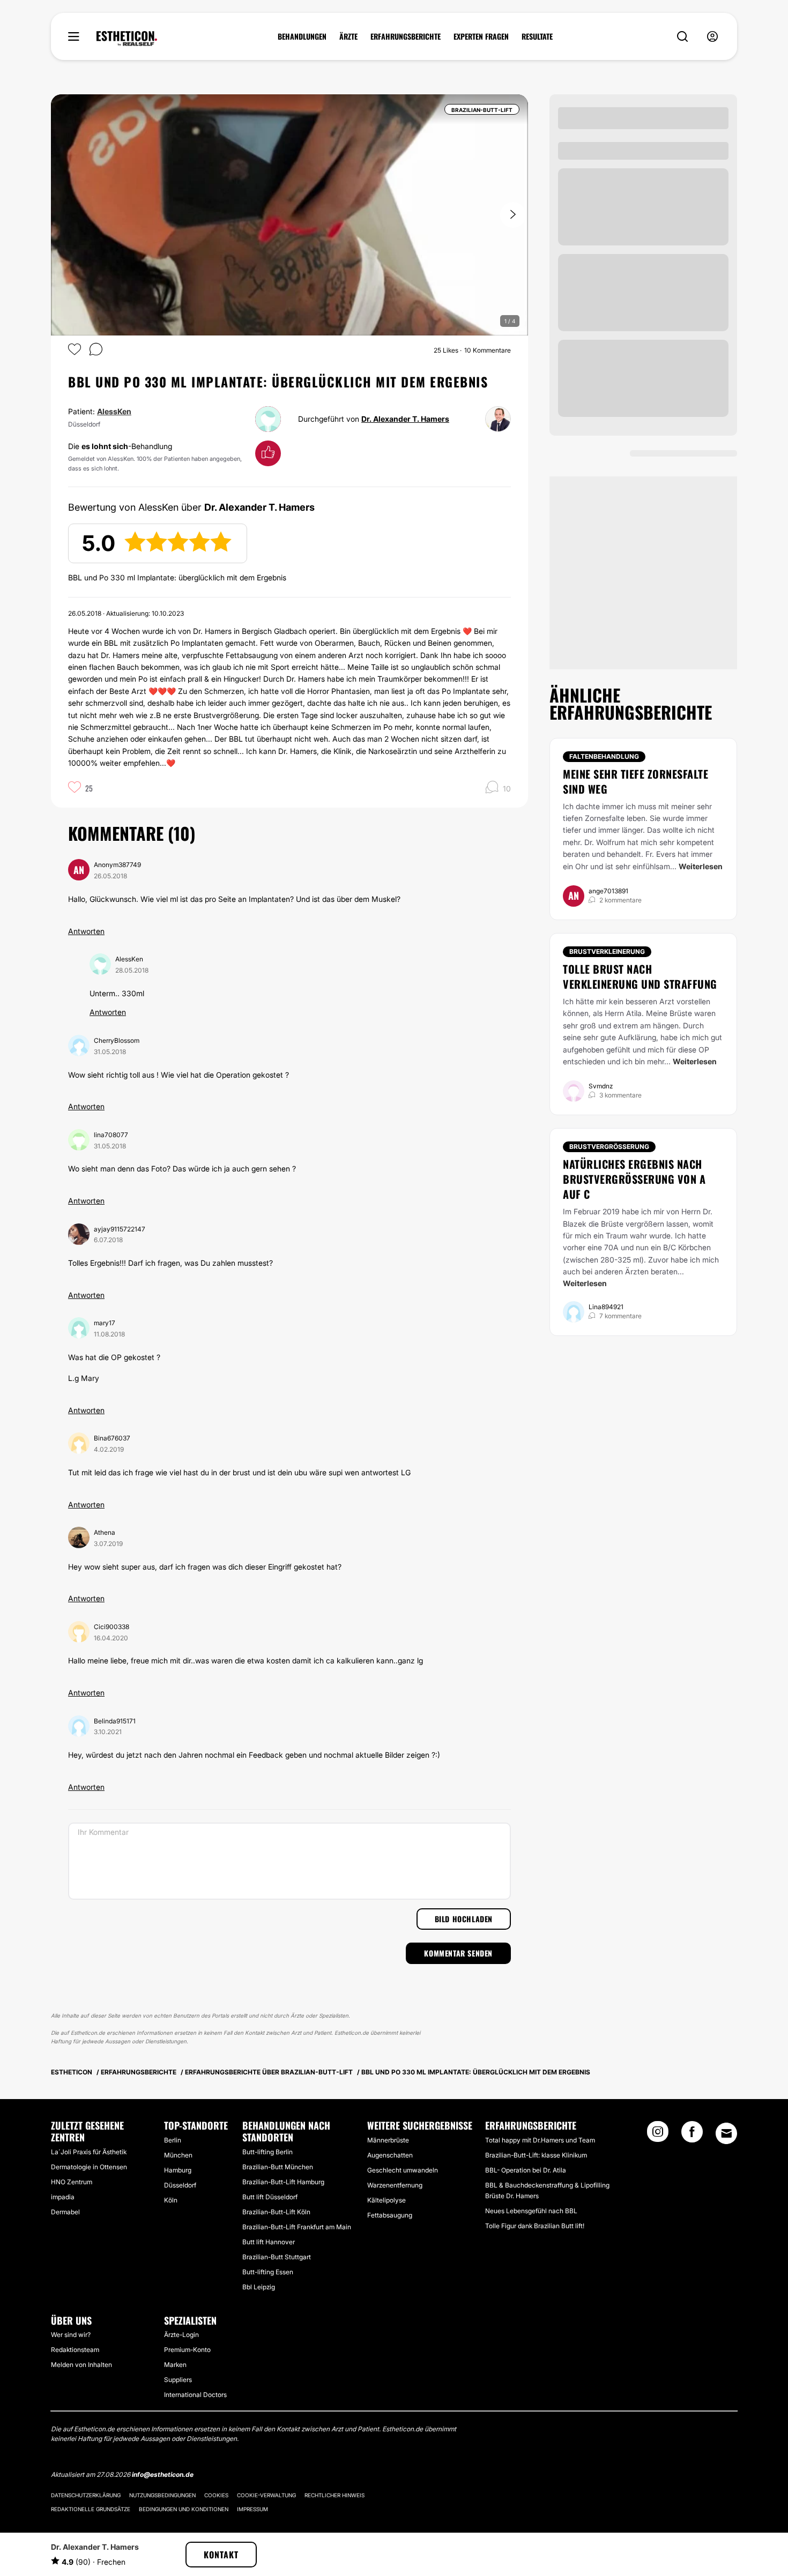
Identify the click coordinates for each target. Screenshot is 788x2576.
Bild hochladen (464, 1919)
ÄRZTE (348, 36)
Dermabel (65, 2212)
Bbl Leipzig (259, 2287)
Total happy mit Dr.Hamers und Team (540, 2140)
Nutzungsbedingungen (162, 2495)
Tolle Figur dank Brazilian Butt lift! (535, 2226)
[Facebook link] (692, 2135)
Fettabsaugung (390, 2215)
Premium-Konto (187, 2350)
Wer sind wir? (71, 2335)
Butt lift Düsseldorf (270, 2197)
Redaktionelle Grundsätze (91, 2509)
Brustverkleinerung (607, 951)
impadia (63, 2197)
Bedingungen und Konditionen (184, 2509)
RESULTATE (537, 36)
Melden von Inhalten (81, 2365)
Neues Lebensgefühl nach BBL (531, 2211)
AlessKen (114, 411)
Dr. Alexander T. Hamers (405, 419)
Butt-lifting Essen (268, 2272)
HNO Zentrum (72, 2182)
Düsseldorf (180, 2185)
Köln (171, 2200)
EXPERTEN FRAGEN (481, 36)
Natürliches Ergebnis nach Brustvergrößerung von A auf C (634, 1179)
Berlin (173, 2140)
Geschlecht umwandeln (403, 2170)
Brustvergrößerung (609, 1147)
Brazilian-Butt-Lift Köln (276, 2212)
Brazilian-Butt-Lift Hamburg (283, 2182)
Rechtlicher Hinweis (334, 2495)
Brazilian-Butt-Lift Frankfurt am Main (297, 2227)
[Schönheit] (127, 39)
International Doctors (195, 2395)
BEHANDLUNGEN (302, 36)
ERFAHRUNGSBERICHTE (406, 36)
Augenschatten (390, 2155)
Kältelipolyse (386, 2200)
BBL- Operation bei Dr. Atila (526, 2170)
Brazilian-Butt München (278, 2167)
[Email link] (726, 2133)
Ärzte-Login (181, 2335)
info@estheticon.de (163, 2474)
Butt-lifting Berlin (267, 2152)
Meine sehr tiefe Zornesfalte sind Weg (635, 781)
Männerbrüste (388, 2140)
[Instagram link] (658, 2135)
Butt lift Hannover (269, 2242)
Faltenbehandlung (604, 756)
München (178, 2155)
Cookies (216, 2495)
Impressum (252, 2509)
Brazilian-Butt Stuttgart (277, 2257)
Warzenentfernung (395, 2185)
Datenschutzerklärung (86, 2495)
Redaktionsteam (75, 2350)
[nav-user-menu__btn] (712, 37)
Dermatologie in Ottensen (89, 2167)
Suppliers (178, 2380)
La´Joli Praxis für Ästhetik (89, 2152)
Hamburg (178, 2170)
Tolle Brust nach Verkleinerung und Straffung (640, 976)
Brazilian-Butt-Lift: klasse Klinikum (536, 2155)
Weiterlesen (701, 866)
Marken (175, 2365)
